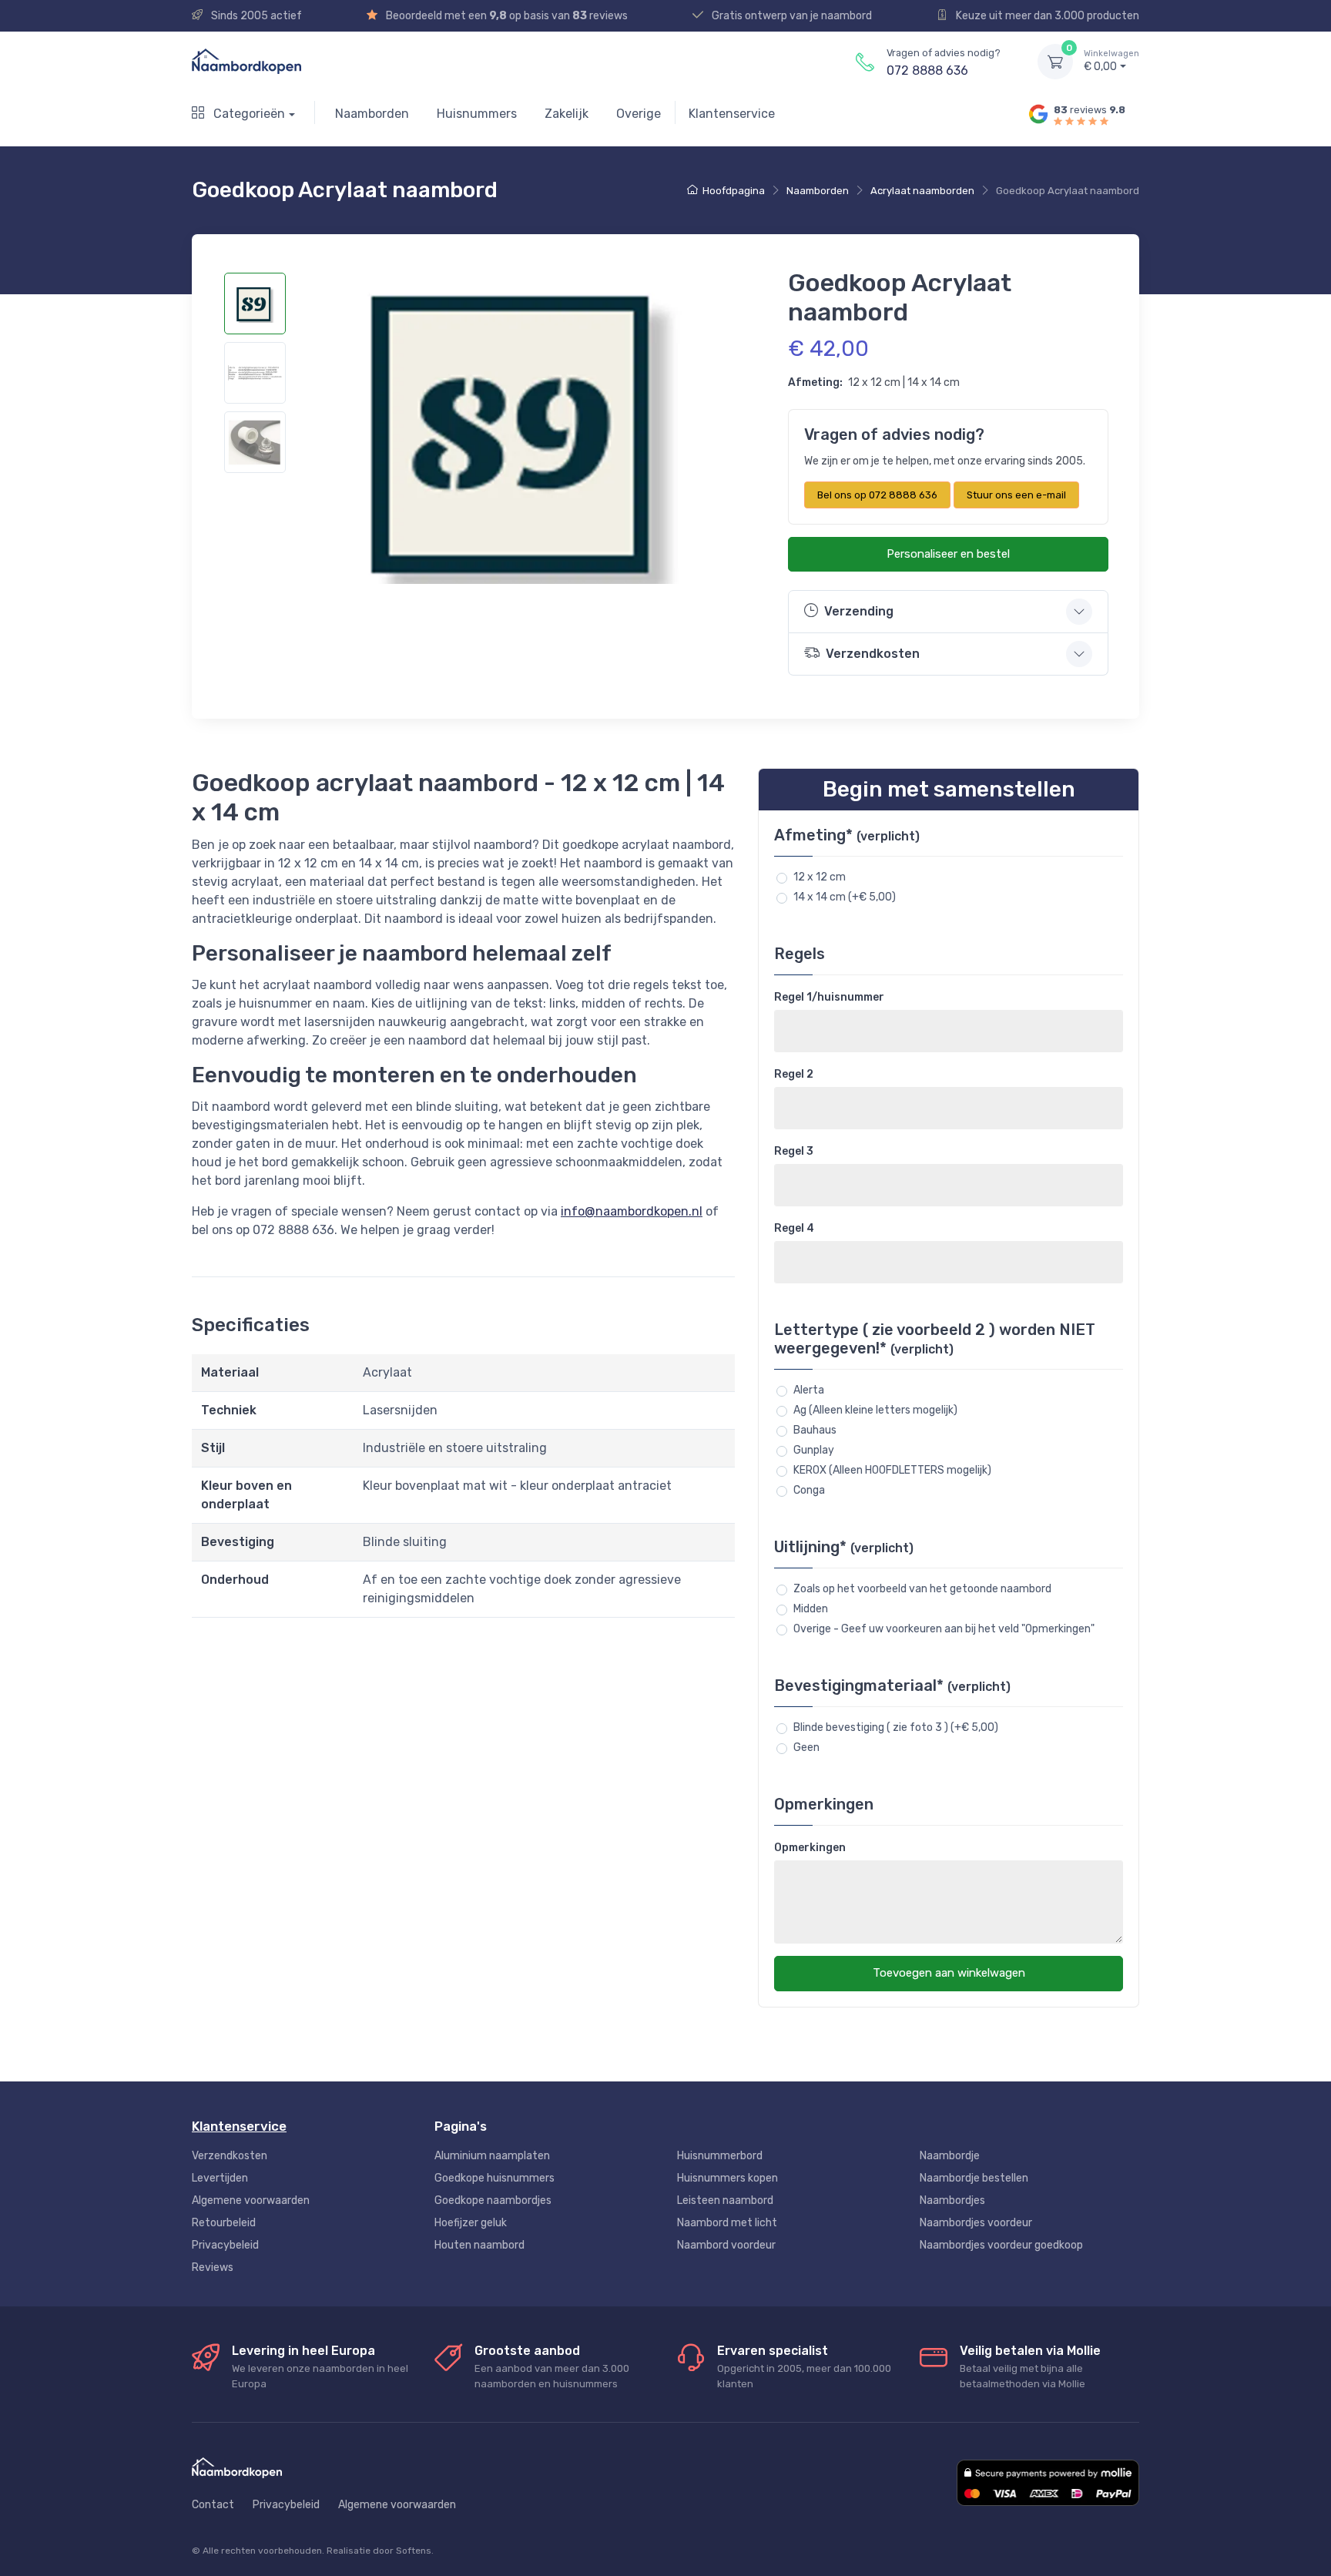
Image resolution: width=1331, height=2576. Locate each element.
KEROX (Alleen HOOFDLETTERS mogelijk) (892, 1470)
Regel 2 (794, 1074)
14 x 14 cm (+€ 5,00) (845, 897)
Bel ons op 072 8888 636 (877, 495)
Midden (811, 1609)
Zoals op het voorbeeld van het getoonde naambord (922, 1589)
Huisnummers (477, 114)
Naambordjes (952, 2200)
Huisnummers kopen (728, 2178)
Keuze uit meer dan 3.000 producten (1046, 16)
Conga (809, 1490)
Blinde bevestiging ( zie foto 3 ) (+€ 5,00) (896, 1727)
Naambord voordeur (726, 2245)
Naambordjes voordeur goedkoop (1001, 2245)
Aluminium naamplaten (492, 2156)
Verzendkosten (230, 2156)
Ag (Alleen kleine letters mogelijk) (875, 1410)
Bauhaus (815, 1430)
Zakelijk (567, 114)
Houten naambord (479, 2245)
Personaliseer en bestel (948, 554)
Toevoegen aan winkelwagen (949, 1973)
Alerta (809, 1390)
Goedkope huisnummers (495, 2178)
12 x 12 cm (820, 877)
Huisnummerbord (720, 2156)
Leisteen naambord (725, 2200)
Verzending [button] (859, 611)
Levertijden (220, 2178)
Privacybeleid (225, 2245)
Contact (213, 2505)
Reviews (213, 2267)
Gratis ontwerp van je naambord (791, 16)
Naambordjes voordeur (976, 2223)
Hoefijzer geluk (471, 2223)
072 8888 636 (927, 70)
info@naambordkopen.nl (632, 1211)
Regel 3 (794, 1151)
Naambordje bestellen (974, 2178)
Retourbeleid (224, 2223)
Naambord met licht (727, 2223)
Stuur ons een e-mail (1016, 495)
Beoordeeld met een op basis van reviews (506, 16)
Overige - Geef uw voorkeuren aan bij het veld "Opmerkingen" (944, 1629)
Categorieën (248, 114)
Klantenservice (732, 114)
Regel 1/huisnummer (829, 997)
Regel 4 (794, 1228)
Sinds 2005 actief (255, 16)
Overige (639, 114)
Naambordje (950, 2156)
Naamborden (372, 114)
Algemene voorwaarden (251, 2200)
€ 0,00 (1111, 61)
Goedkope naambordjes (493, 2200)
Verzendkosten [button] (873, 654)
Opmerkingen (810, 1848)
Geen (806, 1748)
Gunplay (814, 1450)
